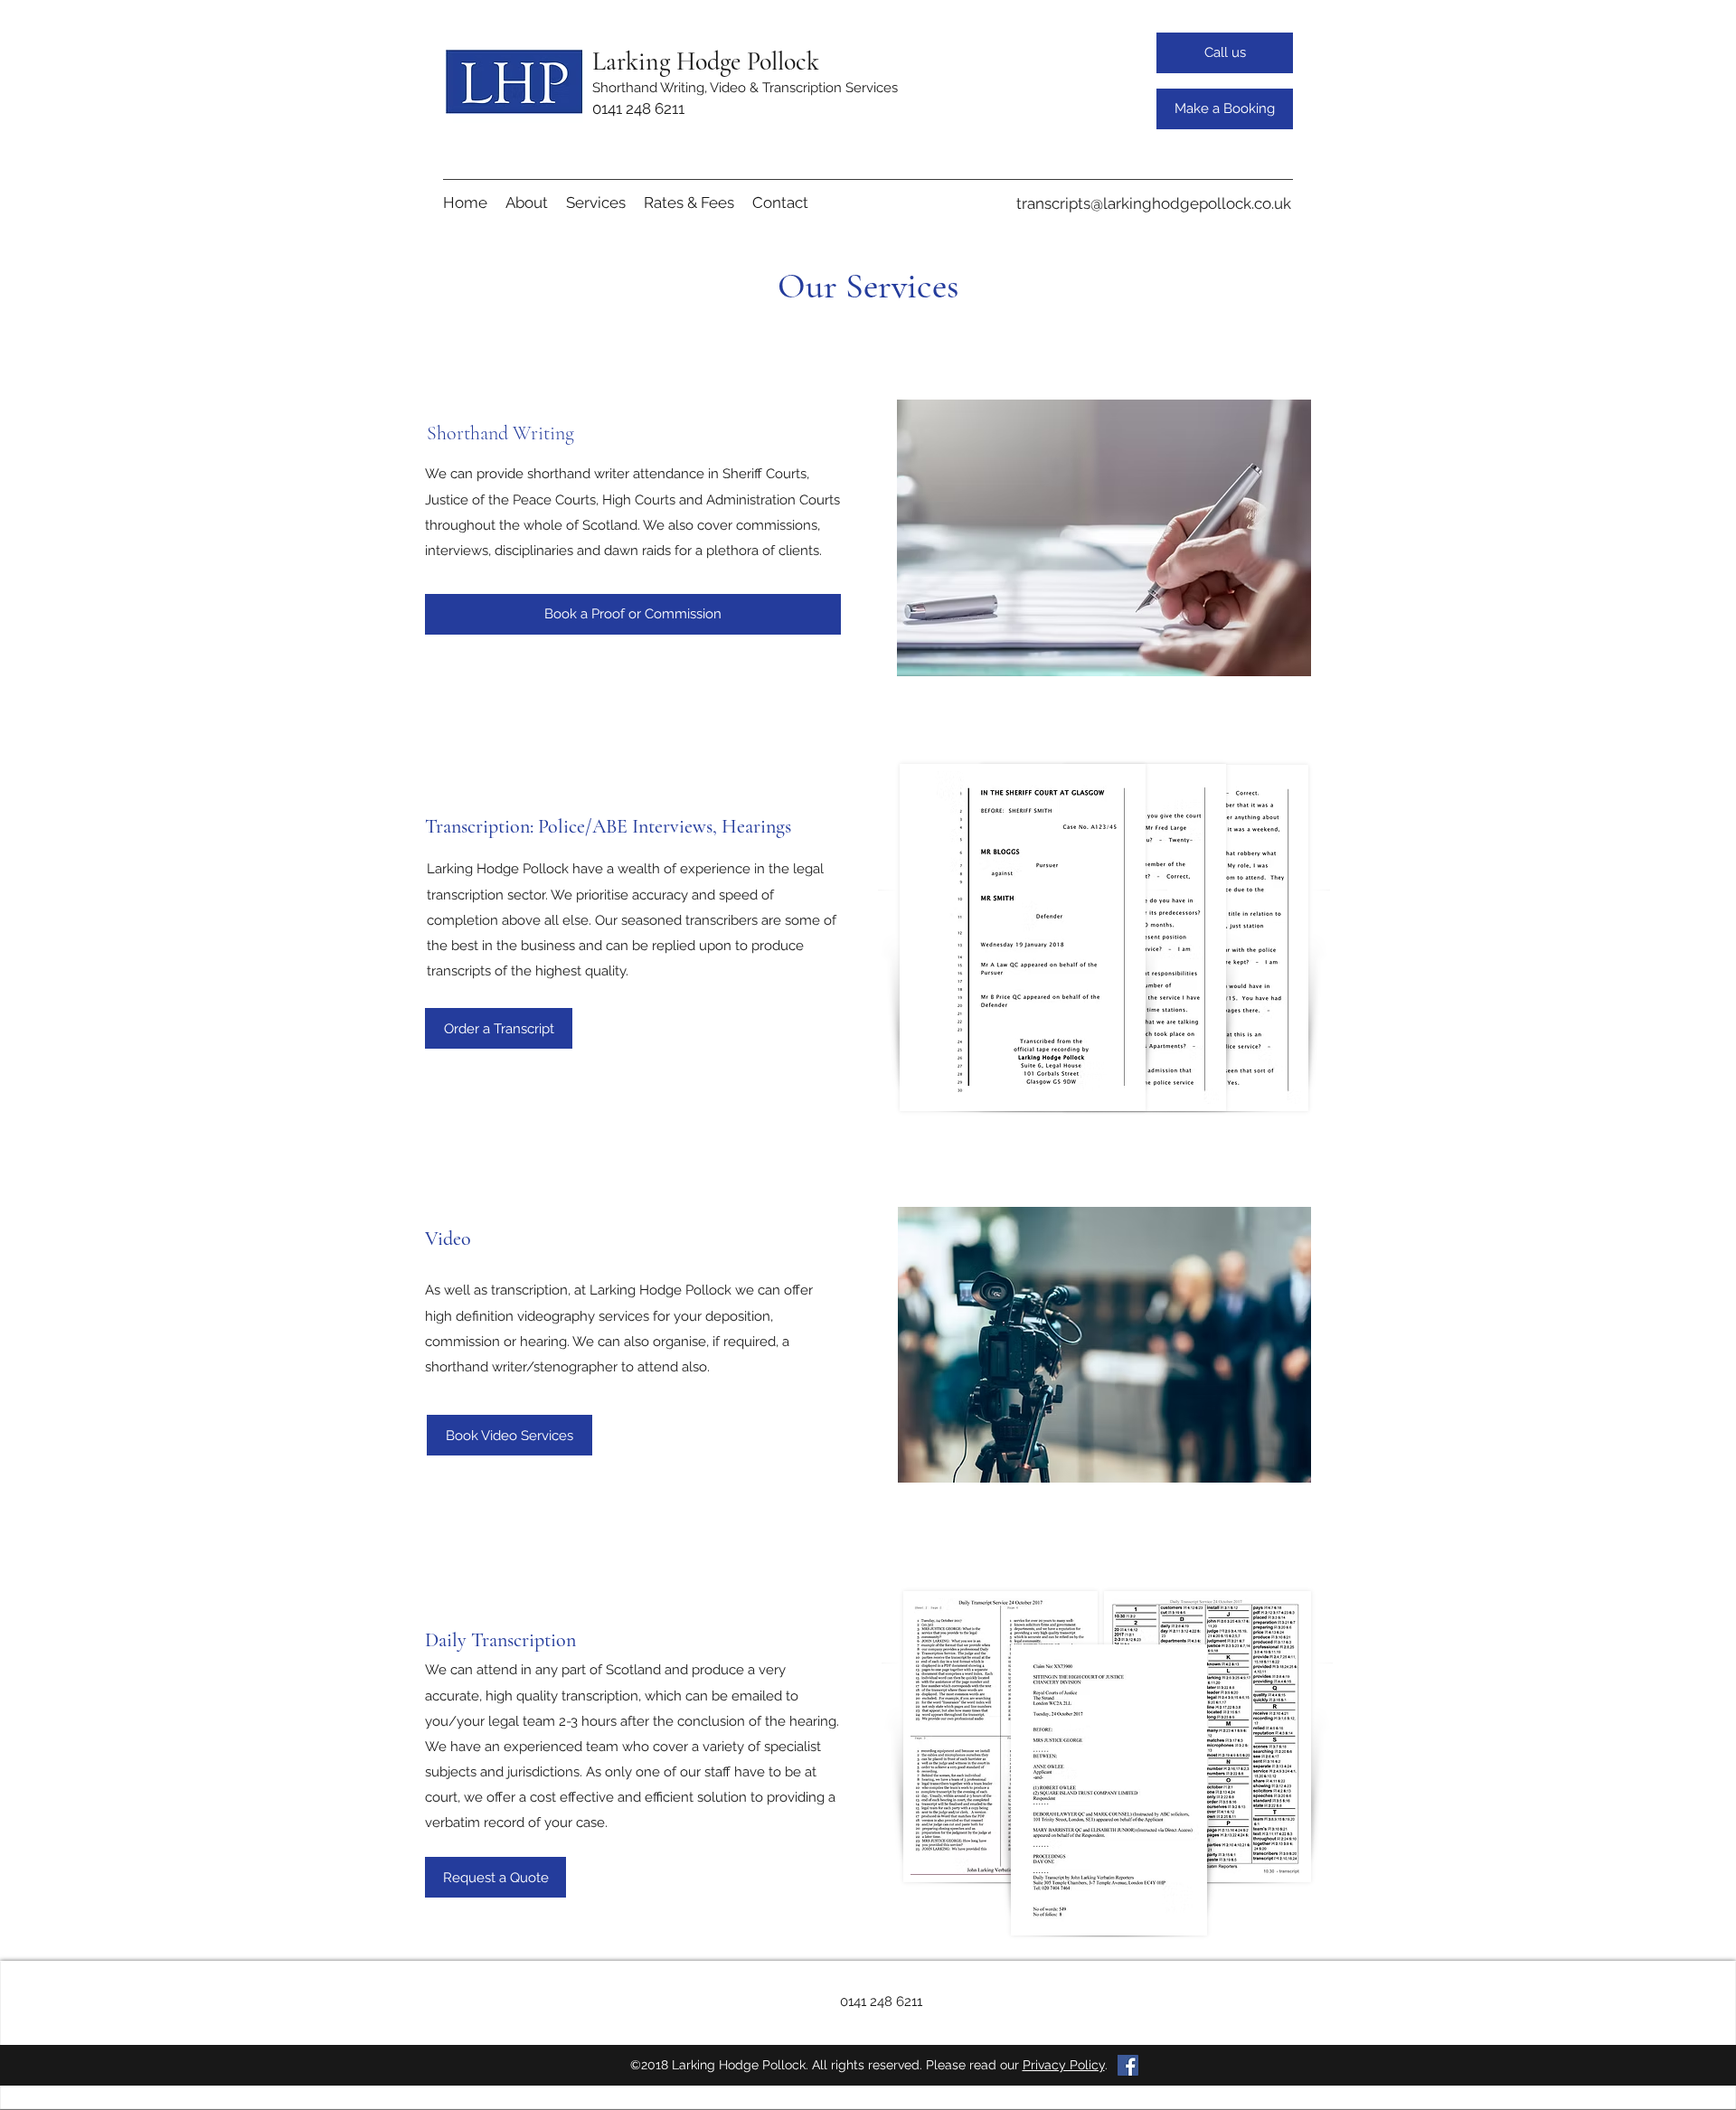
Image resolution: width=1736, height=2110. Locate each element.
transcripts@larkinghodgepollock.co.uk (1154, 203)
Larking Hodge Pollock (706, 61)
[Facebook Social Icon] (1128, 2065)
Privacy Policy (1064, 2065)
